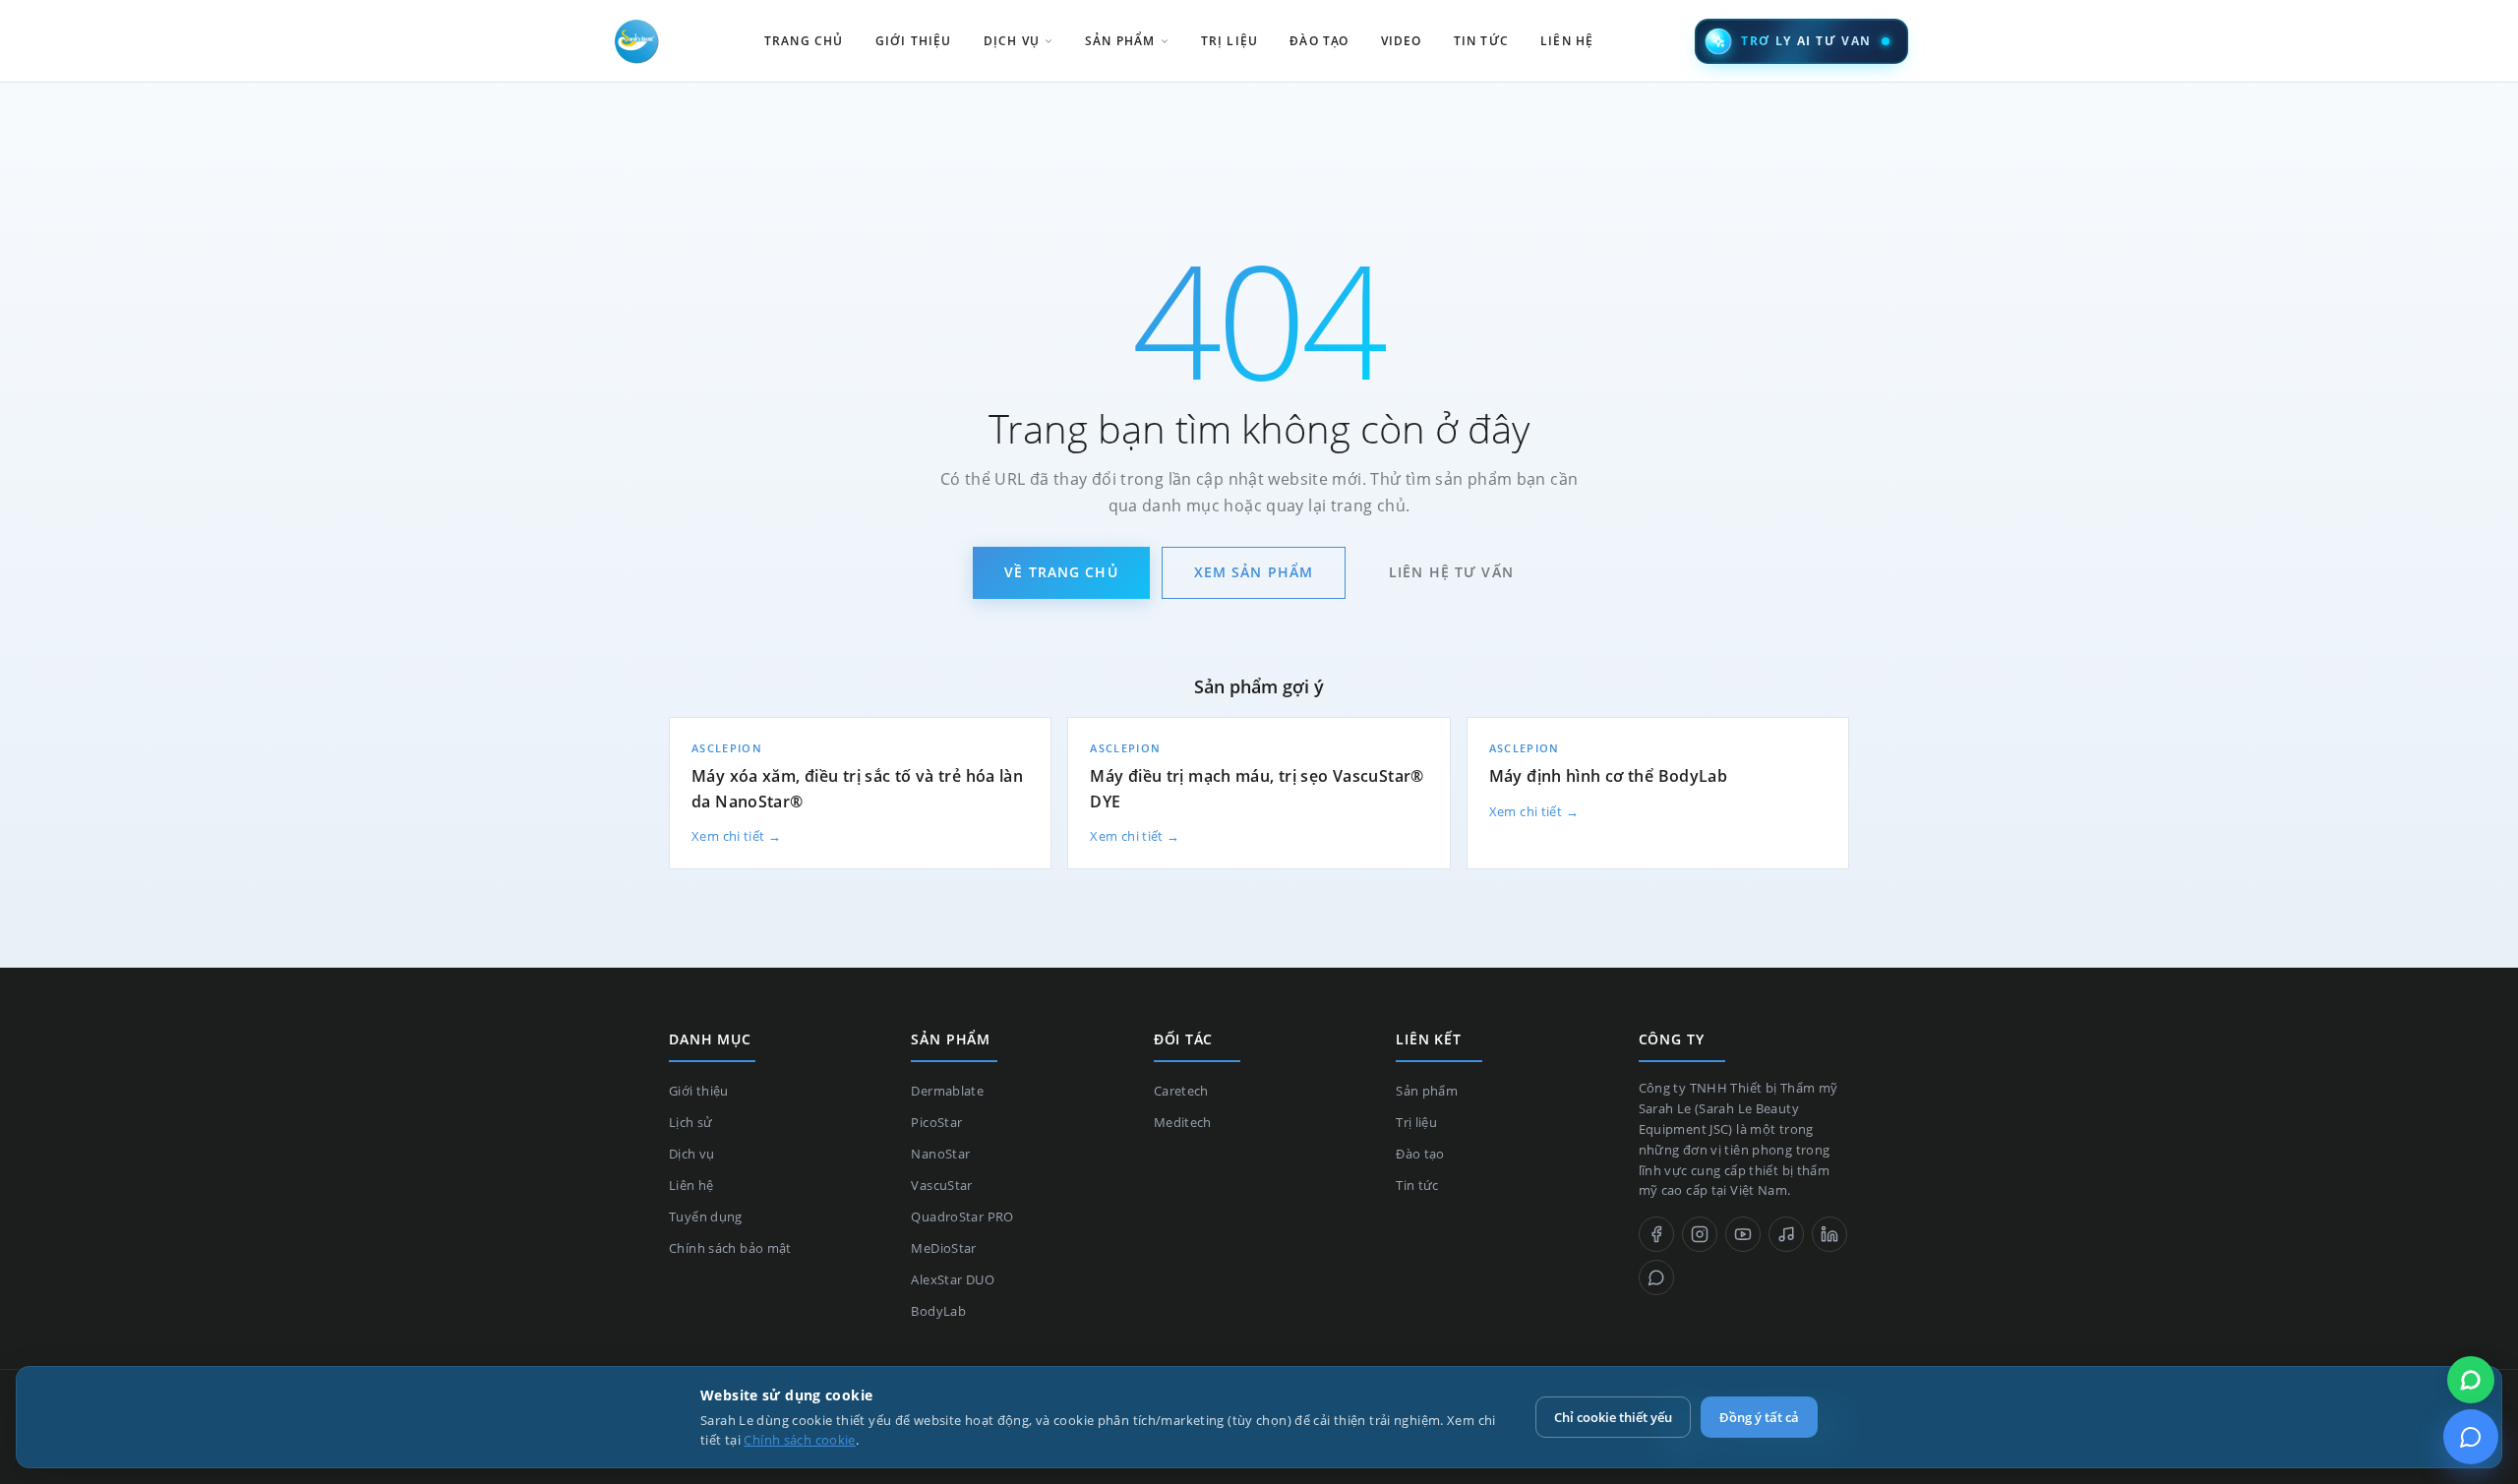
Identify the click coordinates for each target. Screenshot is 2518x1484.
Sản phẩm (1427, 1091)
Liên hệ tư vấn (1451, 572)
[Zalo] (1656, 1277)
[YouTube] (1743, 1234)
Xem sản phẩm (1254, 572)
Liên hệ (691, 1185)
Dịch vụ (692, 1154)
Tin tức (1417, 1185)
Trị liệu (1416, 1122)
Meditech (1183, 1122)
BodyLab (938, 1311)
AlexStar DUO (953, 1279)
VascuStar (941, 1185)
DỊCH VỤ (1012, 41)
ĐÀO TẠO (1319, 41)
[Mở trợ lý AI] (2471, 1437)
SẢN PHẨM (1120, 41)
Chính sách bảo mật (730, 1248)
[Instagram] (1700, 1234)
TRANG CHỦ (804, 41)
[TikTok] (1786, 1234)
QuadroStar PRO (962, 1217)
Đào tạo (1420, 1154)
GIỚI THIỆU (914, 41)
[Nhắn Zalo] (2471, 1380)
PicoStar (936, 1122)
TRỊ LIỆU (1230, 41)
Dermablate (947, 1091)
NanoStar (940, 1154)
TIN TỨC (1481, 41)
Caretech (1181, 1091)
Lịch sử (691, 1122)
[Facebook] (1656, 1234)
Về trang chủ (1061, 572)
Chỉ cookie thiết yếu (1613, 1417)
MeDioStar (943, 1248)
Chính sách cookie (799, 1440)
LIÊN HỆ (1567, 41)
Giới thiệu (699, 1091)
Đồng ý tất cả (1759, 1417)
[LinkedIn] (1829, 1234)
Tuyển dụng (706, 1217)
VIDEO (1402, 41)
